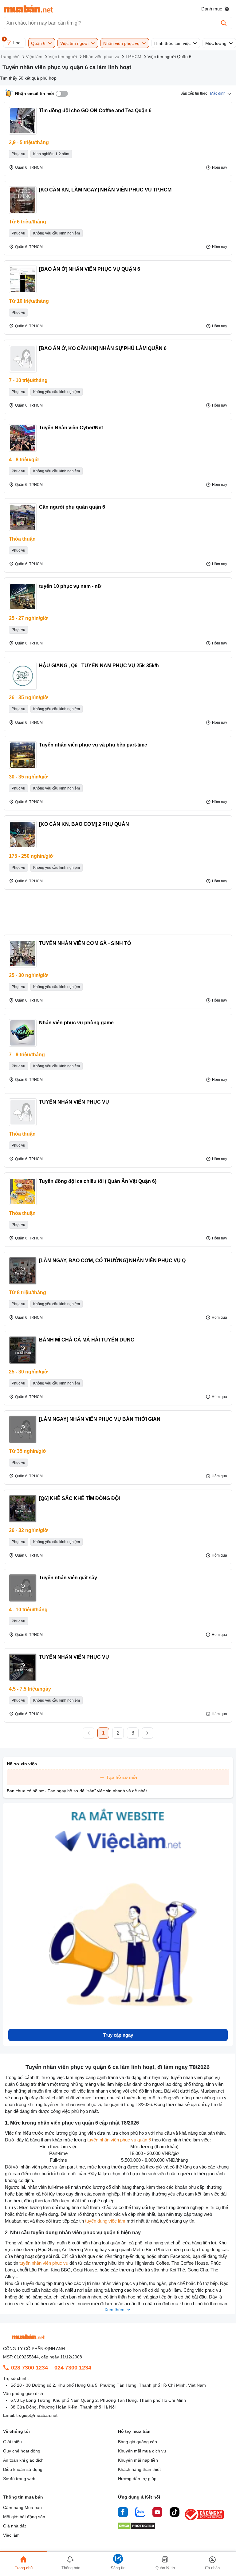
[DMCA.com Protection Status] (137, 2528)
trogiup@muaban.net (37, 2415)
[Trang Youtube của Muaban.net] (157, 2513)
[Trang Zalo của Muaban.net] (140, 2513)
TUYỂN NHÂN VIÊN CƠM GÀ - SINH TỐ (85, 943)
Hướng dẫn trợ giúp (137, 2479)
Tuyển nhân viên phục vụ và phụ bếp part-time (93, 745)
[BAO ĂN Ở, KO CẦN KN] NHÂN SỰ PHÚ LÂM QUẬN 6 (103, 348)
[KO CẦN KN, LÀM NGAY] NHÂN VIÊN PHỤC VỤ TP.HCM (105, 190)
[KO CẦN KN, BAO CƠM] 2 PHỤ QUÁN (84, 824)
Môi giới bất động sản (24, 2517)
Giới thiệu (12, 2442)
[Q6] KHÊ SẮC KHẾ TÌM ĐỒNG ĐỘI (79, 1498)
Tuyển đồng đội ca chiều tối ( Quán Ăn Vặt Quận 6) (98, 1181)
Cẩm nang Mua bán (22, 2507)
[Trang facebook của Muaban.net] (123, 2513)
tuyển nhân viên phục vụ (44, 2263)
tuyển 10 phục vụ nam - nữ (70, 586)
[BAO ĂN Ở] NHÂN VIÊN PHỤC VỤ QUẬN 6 (90, 269)
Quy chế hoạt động (22, 2451)
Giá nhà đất (14, 2526)
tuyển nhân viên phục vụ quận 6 (119, 2140)
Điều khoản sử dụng (23, 2469)
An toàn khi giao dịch (23, 2460)
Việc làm (11, 2535)
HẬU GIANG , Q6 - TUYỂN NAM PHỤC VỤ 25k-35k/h (99, 666)
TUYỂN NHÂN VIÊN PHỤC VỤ (74, 1102)
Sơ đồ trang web (19, 2479)
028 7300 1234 (29, 2368)
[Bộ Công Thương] (205, 2521)
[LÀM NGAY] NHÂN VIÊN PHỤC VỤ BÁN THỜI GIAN (100, 1419)
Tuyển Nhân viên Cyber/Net (71, 428)
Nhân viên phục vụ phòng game (76, 1023)
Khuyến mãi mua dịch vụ (142, 2451)
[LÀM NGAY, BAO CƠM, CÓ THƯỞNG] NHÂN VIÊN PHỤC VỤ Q (112, 1260)
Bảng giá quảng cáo (138, 2442)
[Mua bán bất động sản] (28, 9)
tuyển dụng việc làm (105, 2221)
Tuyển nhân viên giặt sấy (68, 1578)
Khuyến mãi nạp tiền (138, 2460)
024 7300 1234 (73, 2368)
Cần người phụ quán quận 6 (72, 507)
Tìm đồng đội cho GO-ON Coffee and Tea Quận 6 (95, 110)
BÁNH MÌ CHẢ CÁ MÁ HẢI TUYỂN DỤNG (87, 1340)
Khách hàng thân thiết (139, 2469)
